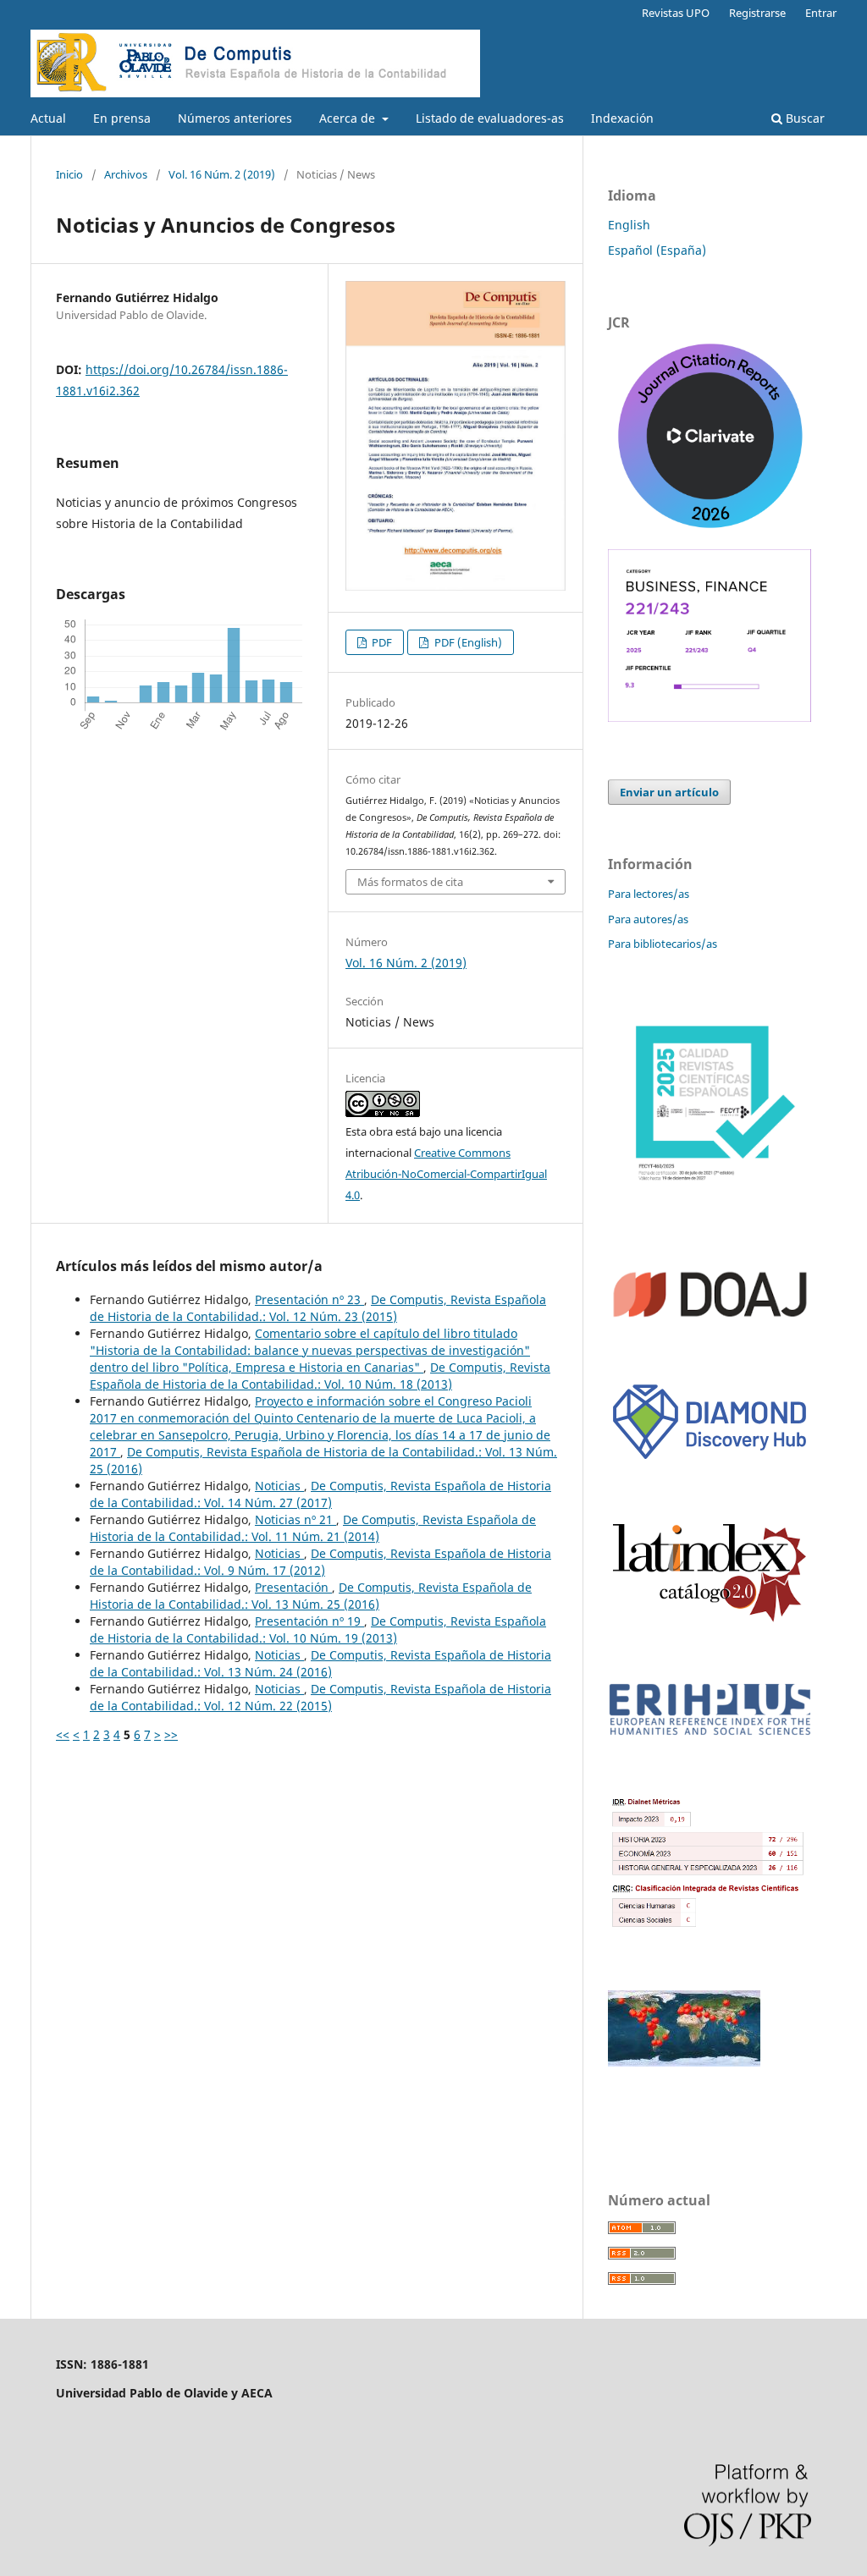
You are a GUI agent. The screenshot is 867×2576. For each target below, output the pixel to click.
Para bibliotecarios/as (663, 944)
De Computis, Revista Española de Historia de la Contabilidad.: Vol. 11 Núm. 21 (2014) (313, 1528)
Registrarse (757, 13)
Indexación (622, 118)
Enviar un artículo (669, 792)
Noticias (279, 1486)
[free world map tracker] (684, 2062)
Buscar (803, 118)
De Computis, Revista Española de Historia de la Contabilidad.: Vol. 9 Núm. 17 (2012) (320, 1562)
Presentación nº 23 (309, 1299)
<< (63, 1734)
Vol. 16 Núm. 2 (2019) (222, 174)
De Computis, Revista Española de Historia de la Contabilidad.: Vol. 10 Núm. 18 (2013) (320, 1376)
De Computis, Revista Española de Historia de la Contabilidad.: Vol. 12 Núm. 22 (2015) (320, 1697)
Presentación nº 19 (309, 1621)
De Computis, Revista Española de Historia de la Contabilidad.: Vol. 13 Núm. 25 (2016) (311, 1596)
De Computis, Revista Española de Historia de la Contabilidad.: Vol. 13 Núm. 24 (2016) (320, 1663)
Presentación (293, 1587)
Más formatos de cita (410, 882)
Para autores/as (648, 919)
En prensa (122, 118)
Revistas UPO (676, 13)
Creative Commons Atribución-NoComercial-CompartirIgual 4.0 (446, 1174)
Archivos (126, 174)
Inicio (69, 174)
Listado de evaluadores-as (490, 118)
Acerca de (349, 118)
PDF (381, 642)
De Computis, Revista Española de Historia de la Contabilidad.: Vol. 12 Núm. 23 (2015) (318, 1308)
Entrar (821, 13)
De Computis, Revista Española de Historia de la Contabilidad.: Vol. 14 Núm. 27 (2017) (320, 1494)
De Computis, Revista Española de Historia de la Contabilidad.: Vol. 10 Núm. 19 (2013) (318, 1629)
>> (171, 1734)
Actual (48, 118)
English (629, 225)
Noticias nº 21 (295, 1519)
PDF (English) (467, 642)
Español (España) (657, 250)
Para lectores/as (649, 894)
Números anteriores (235, 118)
